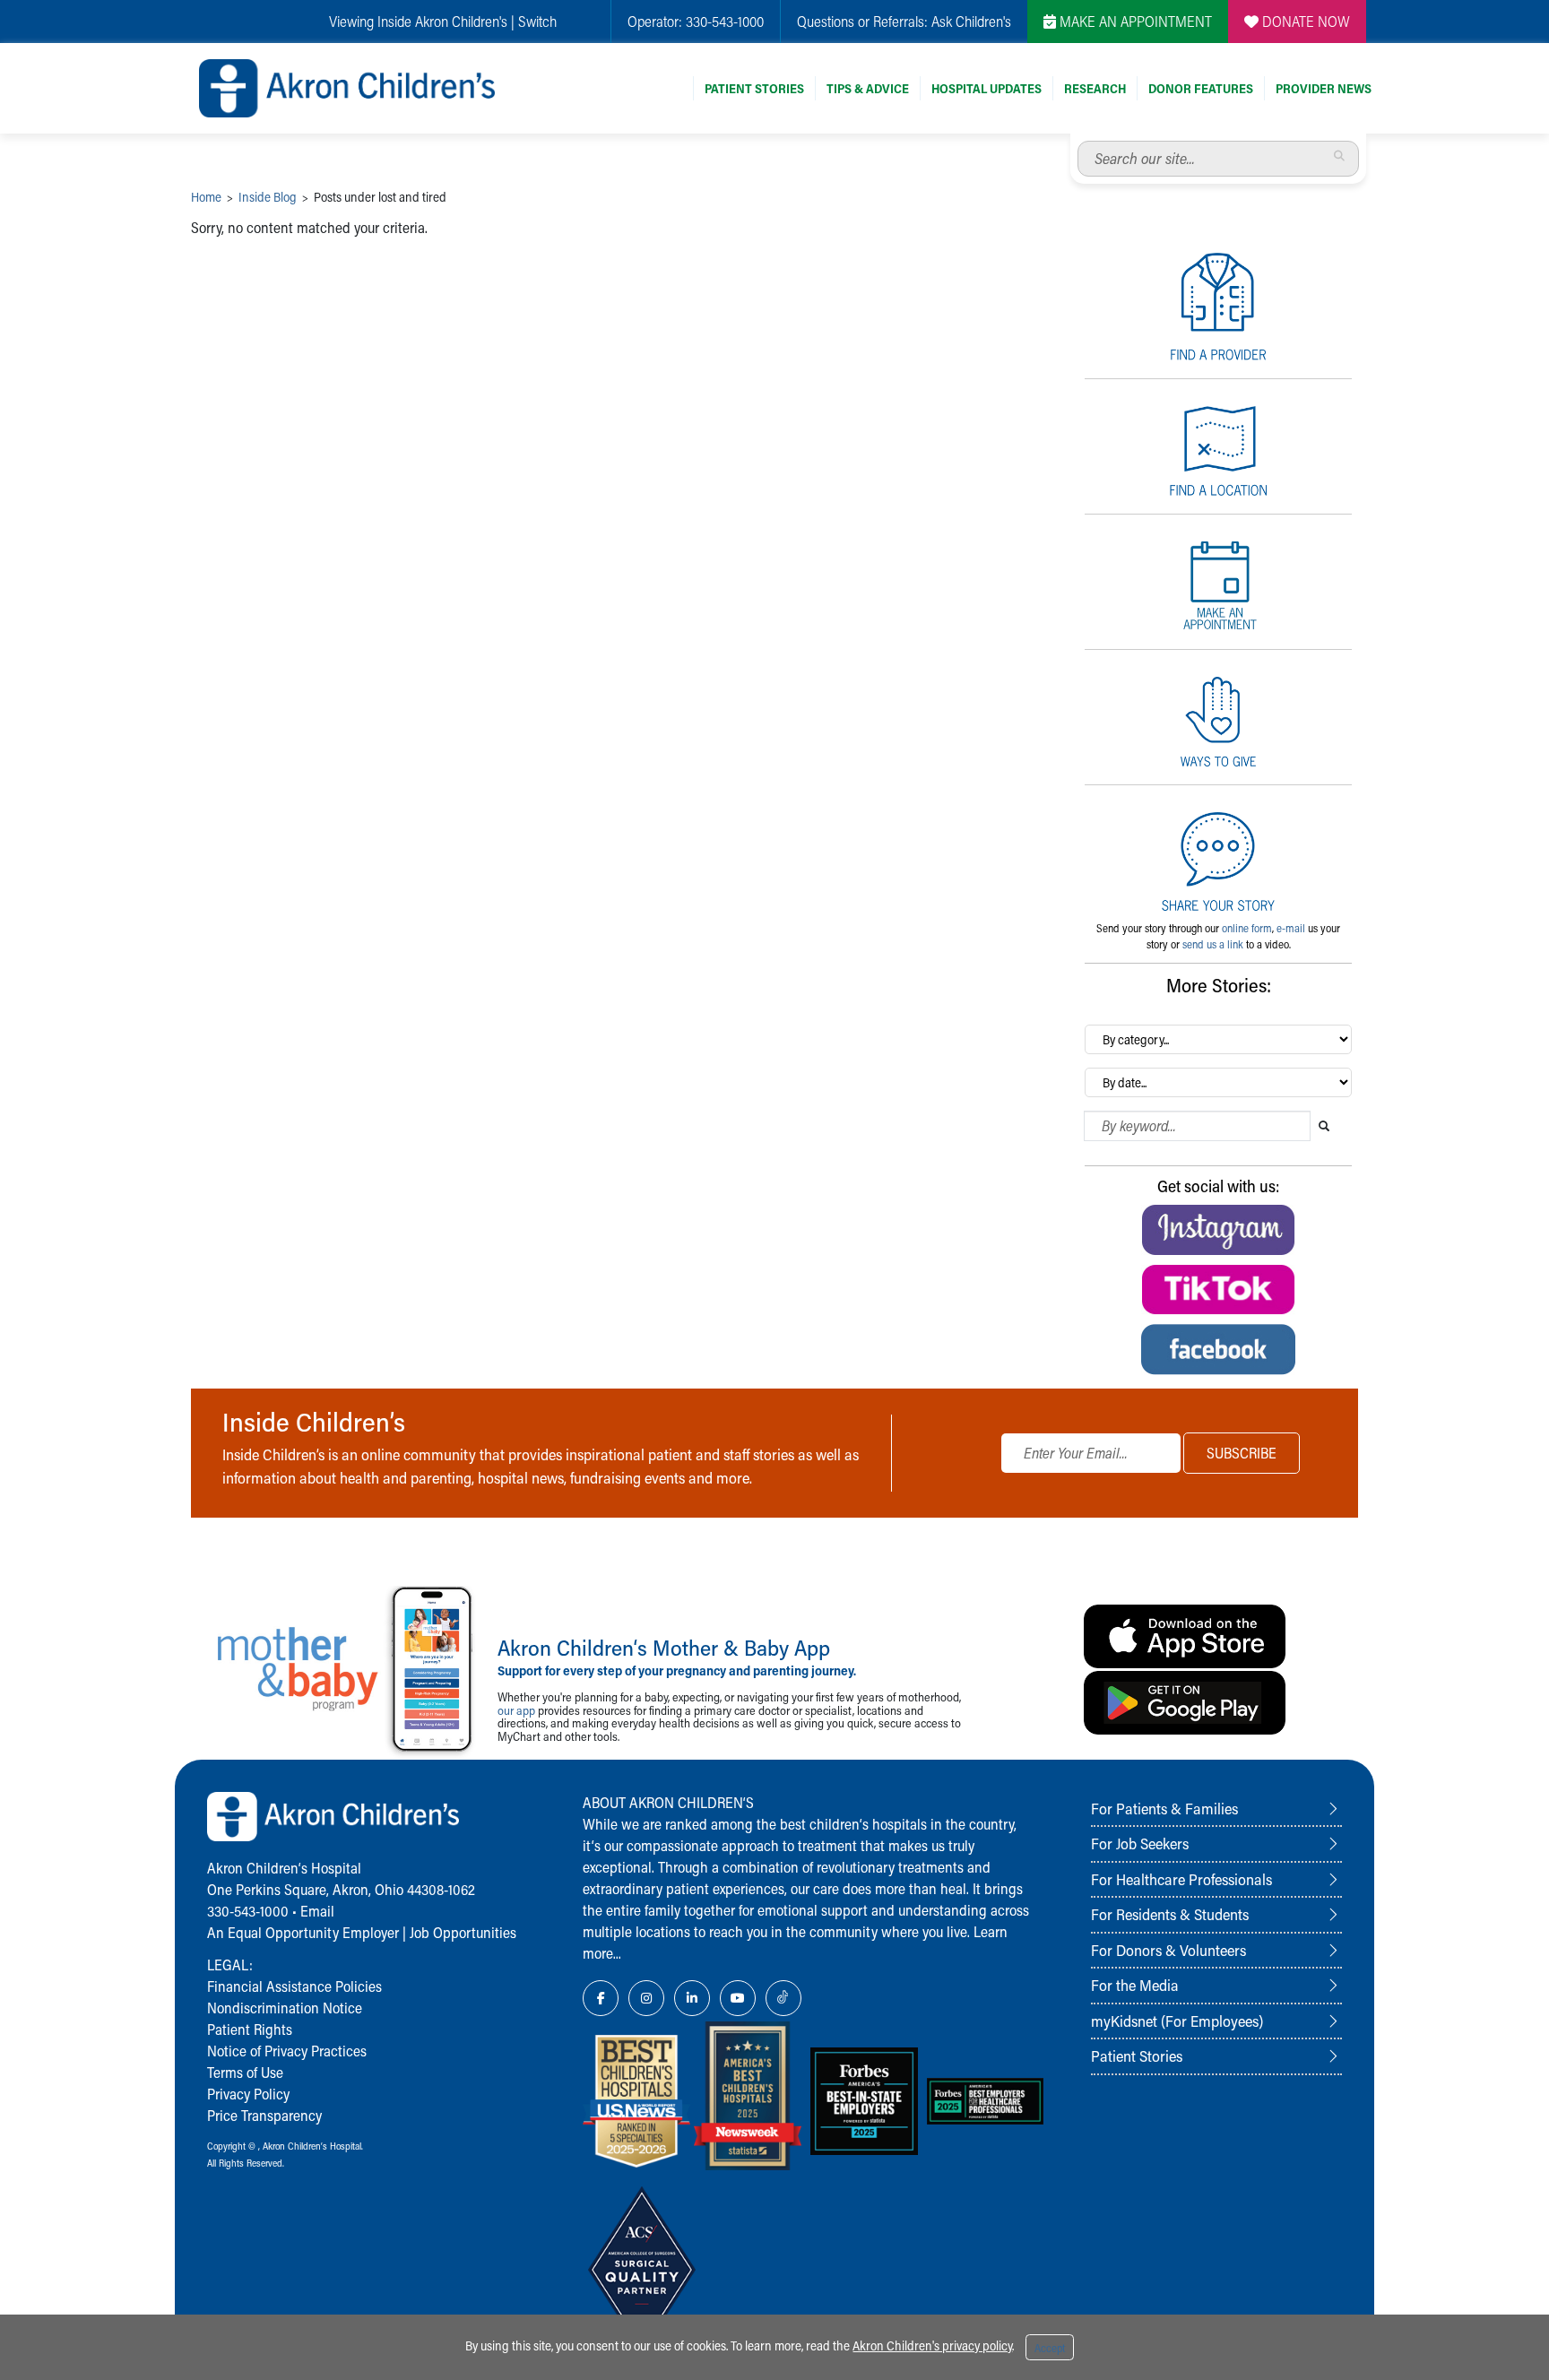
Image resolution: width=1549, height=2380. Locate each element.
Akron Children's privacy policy (932, 2345)
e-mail (1291, 928)
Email (317, 1911)
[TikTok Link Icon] (783, 1998)
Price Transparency (264, 2115)
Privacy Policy (248, 2094)
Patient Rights (250, 2029)
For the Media (1135, 1985)
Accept (1050, 2348)
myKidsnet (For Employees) (1177, 2021)
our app (516, 1710)
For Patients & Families (1164, 1808)
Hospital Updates (987, 88)
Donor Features (1201, 88)
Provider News (1324, 88)
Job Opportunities (463, 1932)
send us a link (1213, 944)
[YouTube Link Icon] (738, 1998)
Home (206, 197)
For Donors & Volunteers (1168, 1950)
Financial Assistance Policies (294, 1986)
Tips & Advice (868, 88)
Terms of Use (245, 2072)
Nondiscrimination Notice (285, 2008)
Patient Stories (754, 88)
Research (1095, 88)
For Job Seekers (1140, 1843)
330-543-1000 (725, 21)
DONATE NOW (1304, 21)
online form (1247, 928)
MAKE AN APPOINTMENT (1134, 21)
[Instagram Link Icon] (646, 1998)
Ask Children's (971, 21)
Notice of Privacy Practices (287, 2051)
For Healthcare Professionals (1181, 1879)
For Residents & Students (1170, 1914)
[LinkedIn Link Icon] (692, 1998)
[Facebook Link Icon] (601, 1998)
